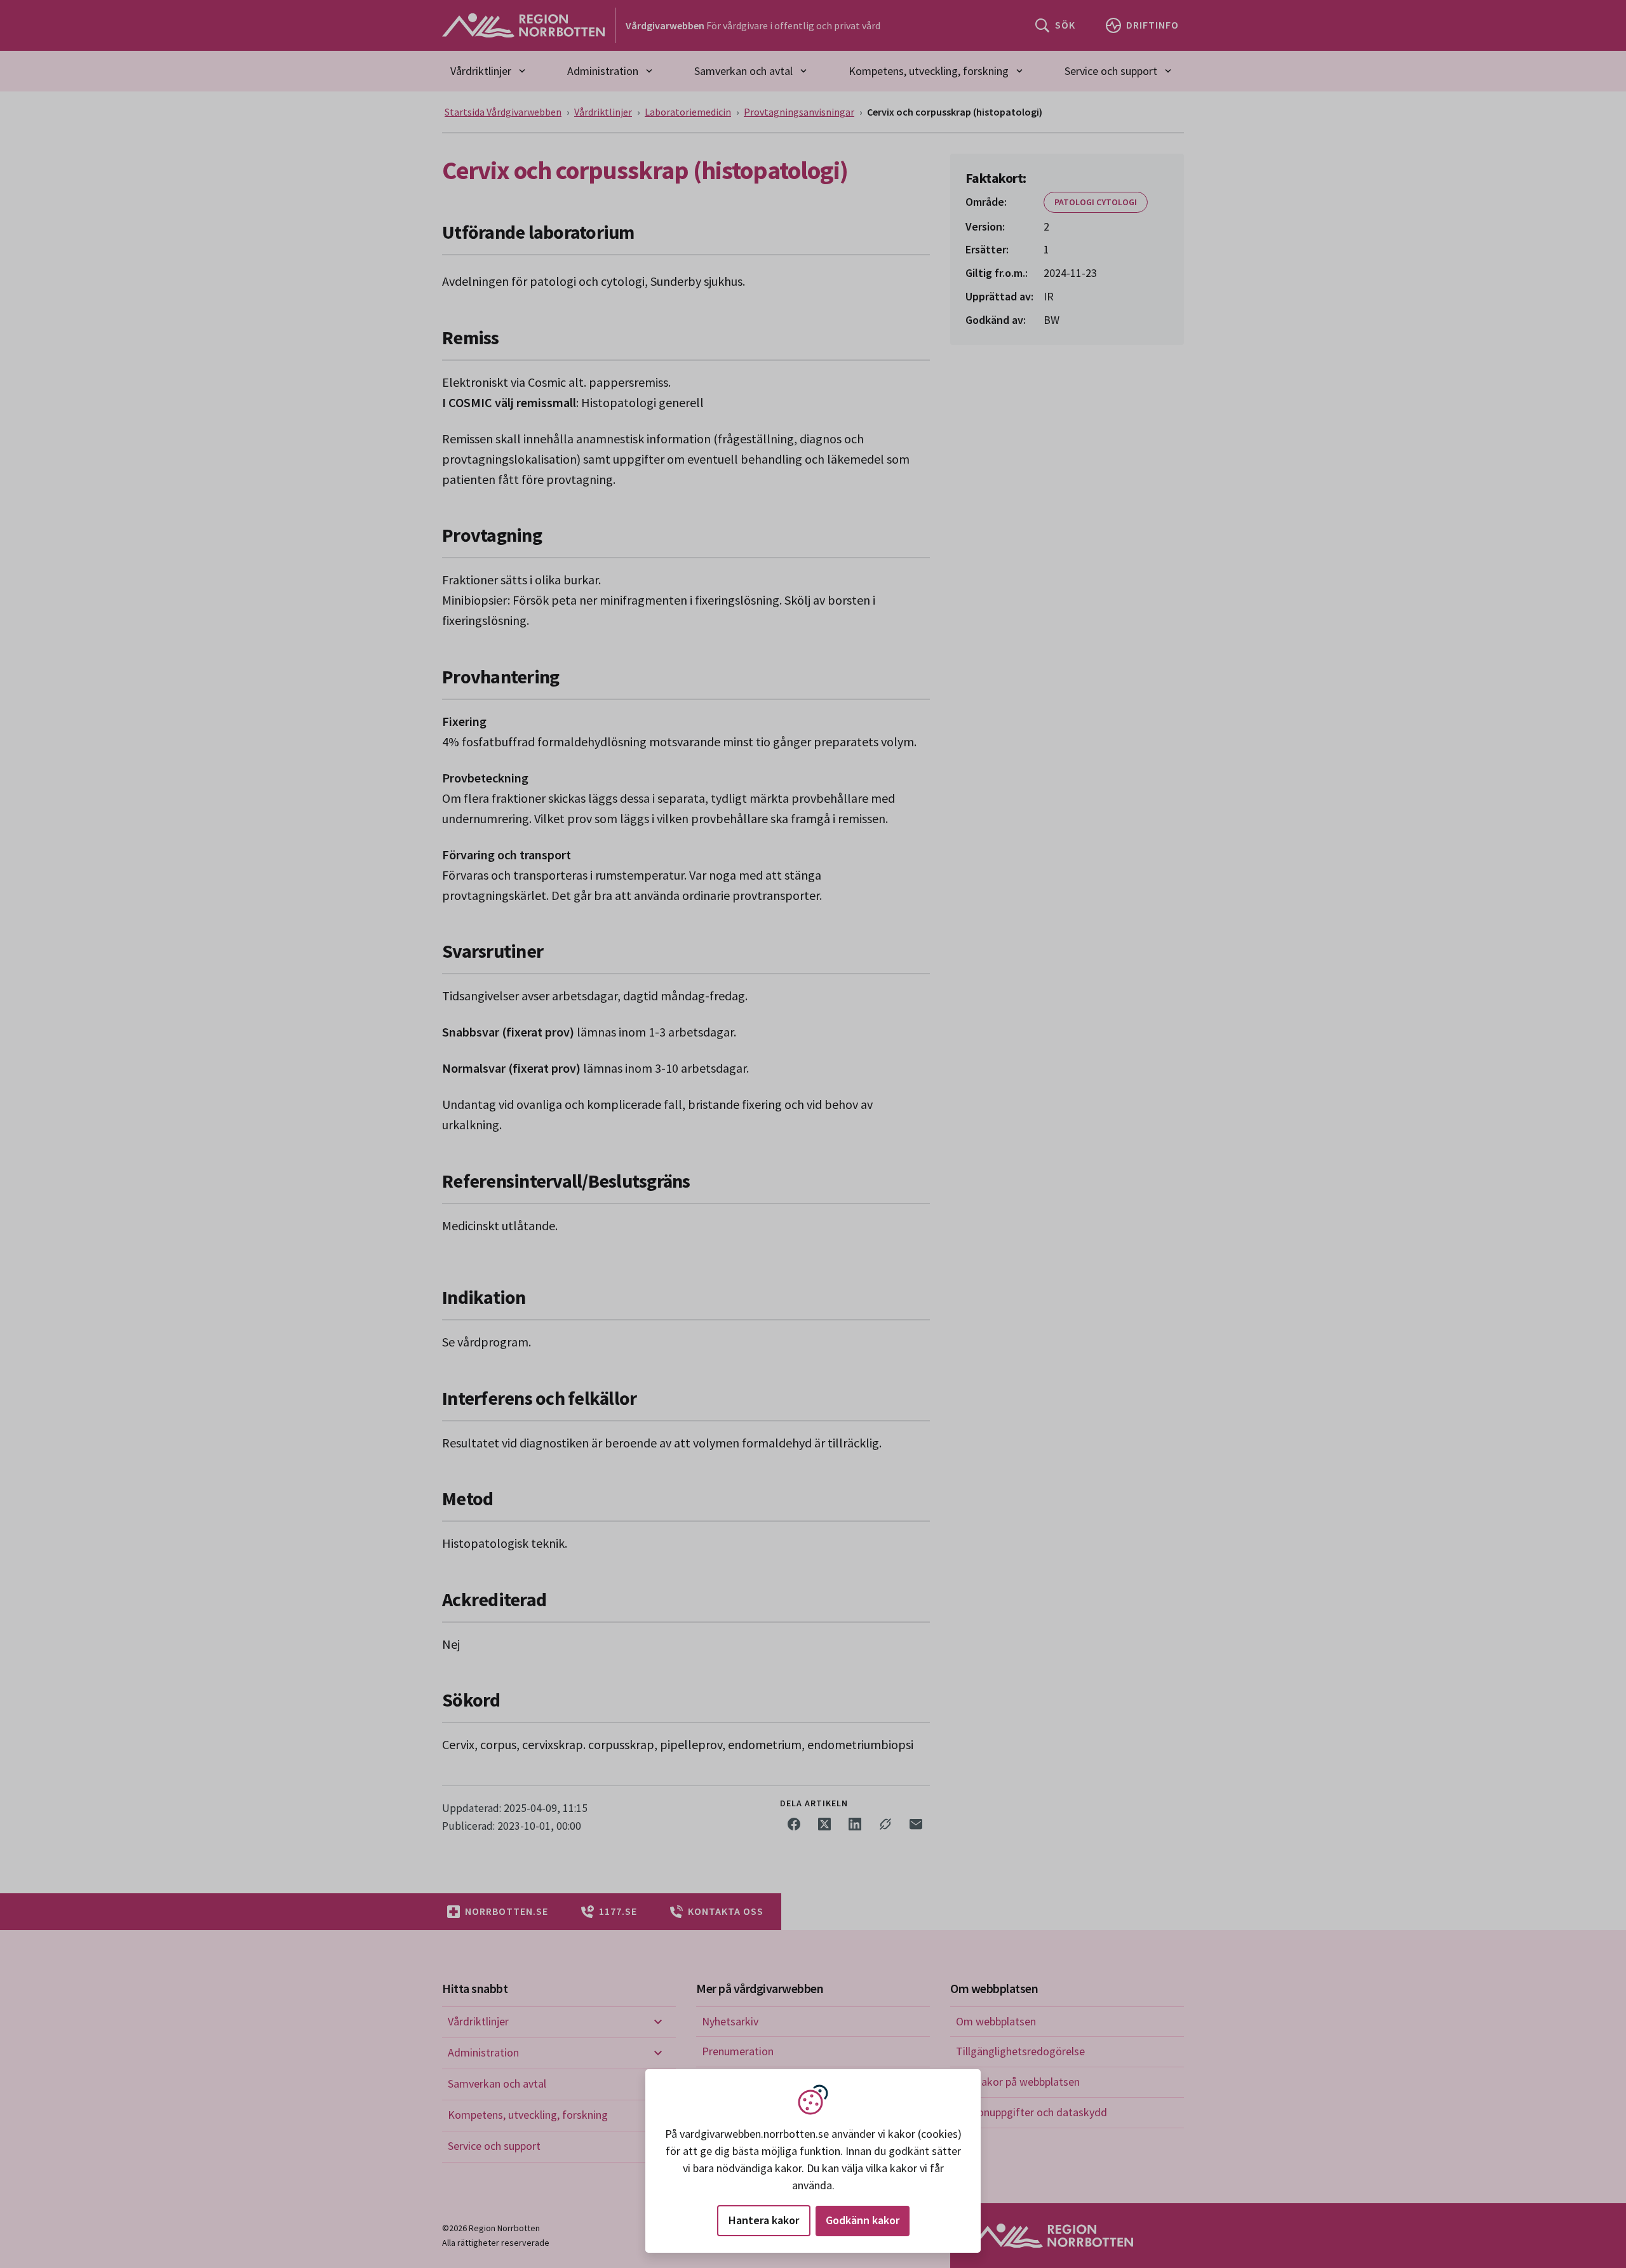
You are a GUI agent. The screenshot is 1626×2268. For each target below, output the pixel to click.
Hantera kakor (764, 2220)
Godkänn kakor (863, 2220)
